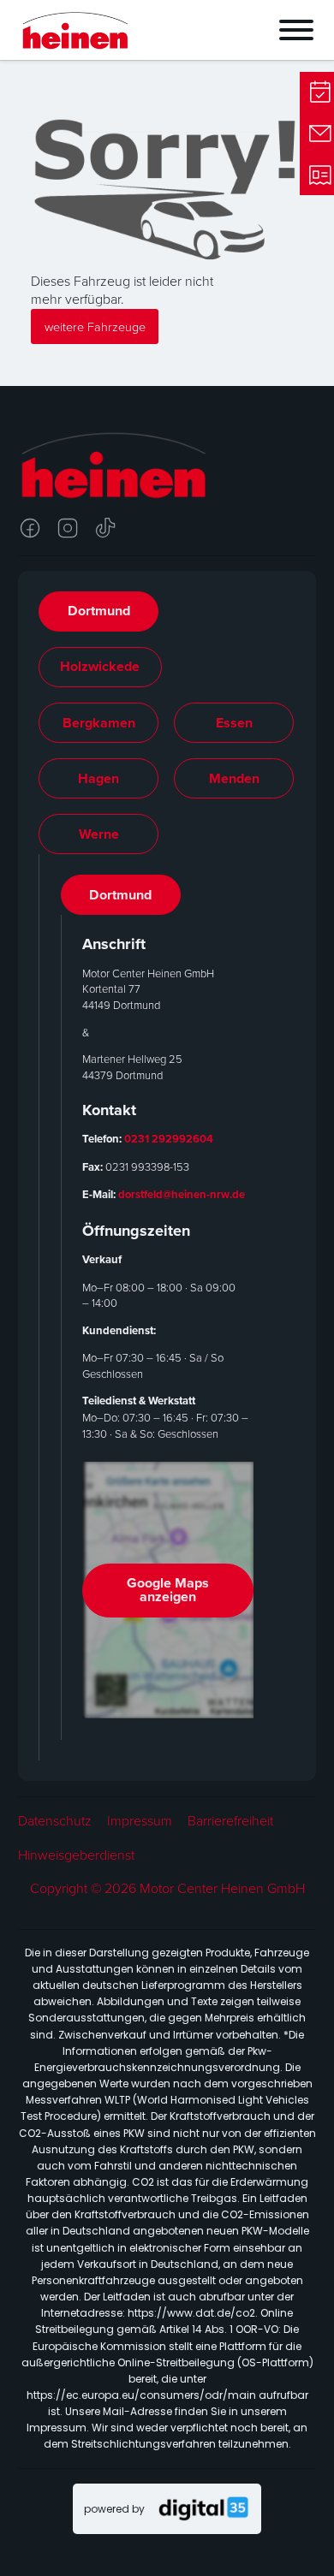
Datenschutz (55, 1821)
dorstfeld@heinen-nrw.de (182, 1194)
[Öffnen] (240, 30)
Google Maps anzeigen (168, 1590)
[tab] (98, 611)
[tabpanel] (168, 1307)
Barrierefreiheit (230, 1821)
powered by (114, 2509)
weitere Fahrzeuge (95, 326)
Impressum (140, 1821)
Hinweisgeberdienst (76, 1855)
